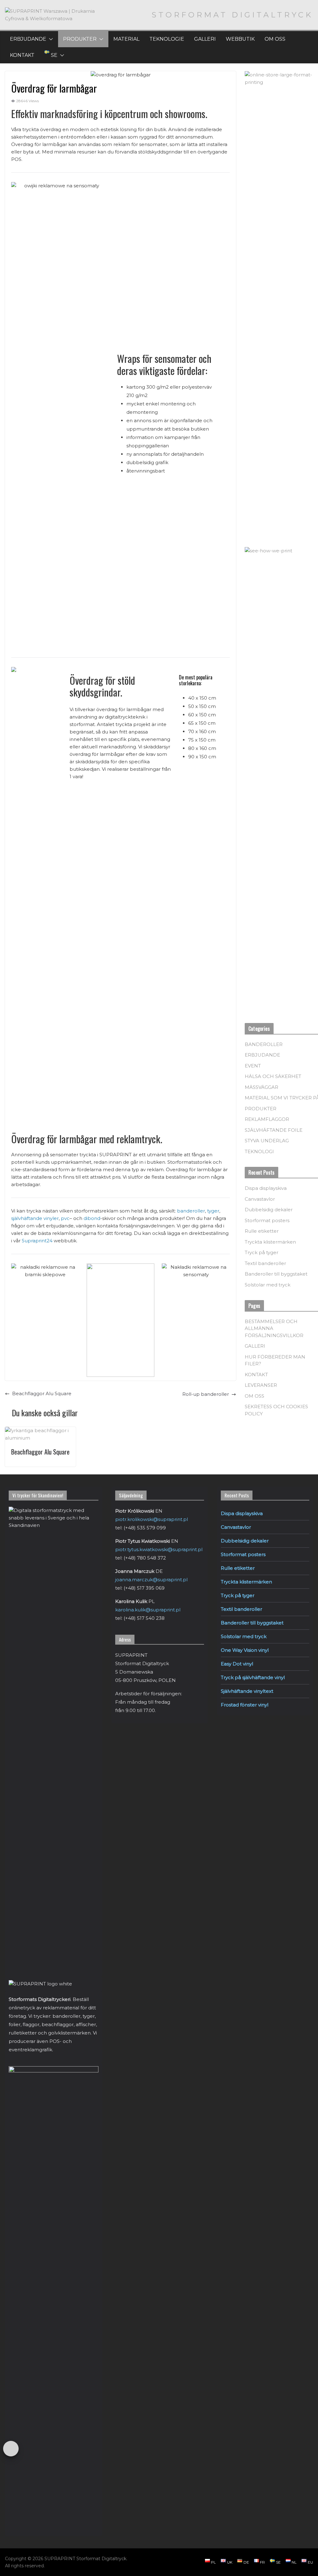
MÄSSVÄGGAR (261, 1087)
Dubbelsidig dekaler (269, 1210)
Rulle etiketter (262, 1231)
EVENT (253, 1066)
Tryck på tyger (261, 1252)
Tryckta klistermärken (270, 1242)
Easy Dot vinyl (237, 1664)
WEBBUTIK (240, 39)
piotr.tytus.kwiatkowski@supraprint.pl (159, 1549)
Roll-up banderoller (206, 1394)
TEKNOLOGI (259, 1151)
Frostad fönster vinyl (245, 1705)
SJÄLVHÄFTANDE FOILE (274, 1130)
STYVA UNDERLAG (267, 1141)
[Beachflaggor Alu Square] (40, 1430)
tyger (213, 1211)
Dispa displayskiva (266, 1188)
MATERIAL (126, 39)
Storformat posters (267, 1220)
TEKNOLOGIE (167, 39)
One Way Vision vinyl (245, 1650)
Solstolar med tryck (268, 1285)
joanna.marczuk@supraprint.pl (151, 1580)
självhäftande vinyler (35, 1218)
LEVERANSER (261, 1385)
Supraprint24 (37, 1241)
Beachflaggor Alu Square (42, 1393)
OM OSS (275, 39)
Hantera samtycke (11, 2449)
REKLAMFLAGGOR (267, 1119)
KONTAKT (22, 55)
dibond (92, 1218)
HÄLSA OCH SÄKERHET (273, 1076)
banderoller (191, 1211)
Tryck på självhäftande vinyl (253, 1677)
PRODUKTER (80, 39)
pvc (65, 1218)
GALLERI (205, 39)
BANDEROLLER (264, 1044)
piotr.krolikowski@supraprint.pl (152, 1519)
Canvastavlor (260, 1199)
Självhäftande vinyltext (247, 1691)
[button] (50, 39)
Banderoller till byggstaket (276, 1274)
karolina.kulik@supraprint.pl (148, 1610)
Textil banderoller (265, 1263)
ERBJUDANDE (28, 39)
